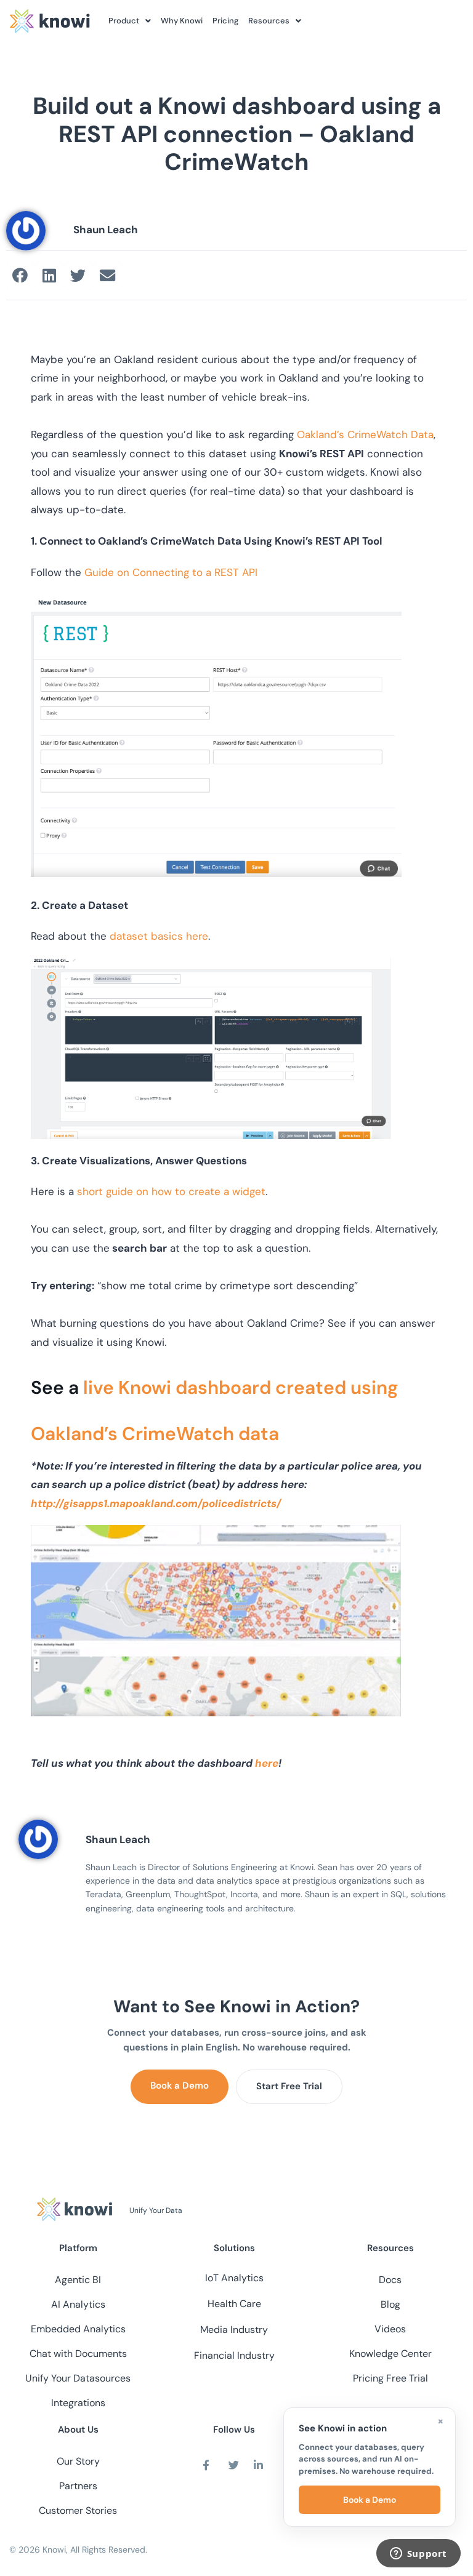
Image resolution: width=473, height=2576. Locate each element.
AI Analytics (78, 2304)
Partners (78, 2486)
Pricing (225, 21)
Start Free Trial (289, 2086)
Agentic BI (78, 2280)
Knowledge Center (390, 2354)
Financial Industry (234, 2355)
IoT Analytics (234, 2278)
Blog (390, 2304)
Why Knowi (182, 21)
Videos (390, 2329)
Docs (390, 2280)
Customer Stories (78, 2510)
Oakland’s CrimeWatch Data (365, 434)
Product (124, 21)
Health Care (234, 2304)
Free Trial (407, 2378)
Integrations (78, 2403)
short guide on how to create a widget (171, 1191)
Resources (269, 21)
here (267, 1763)
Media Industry (234, 2330)
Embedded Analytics (78, 2329)
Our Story (78, 2461)
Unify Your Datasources (78, 2378)
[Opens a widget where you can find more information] (418, 2554)
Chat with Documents (78, 2354)
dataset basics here (159, 936)
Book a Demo (180, 2086)
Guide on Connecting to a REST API (172, 572)
